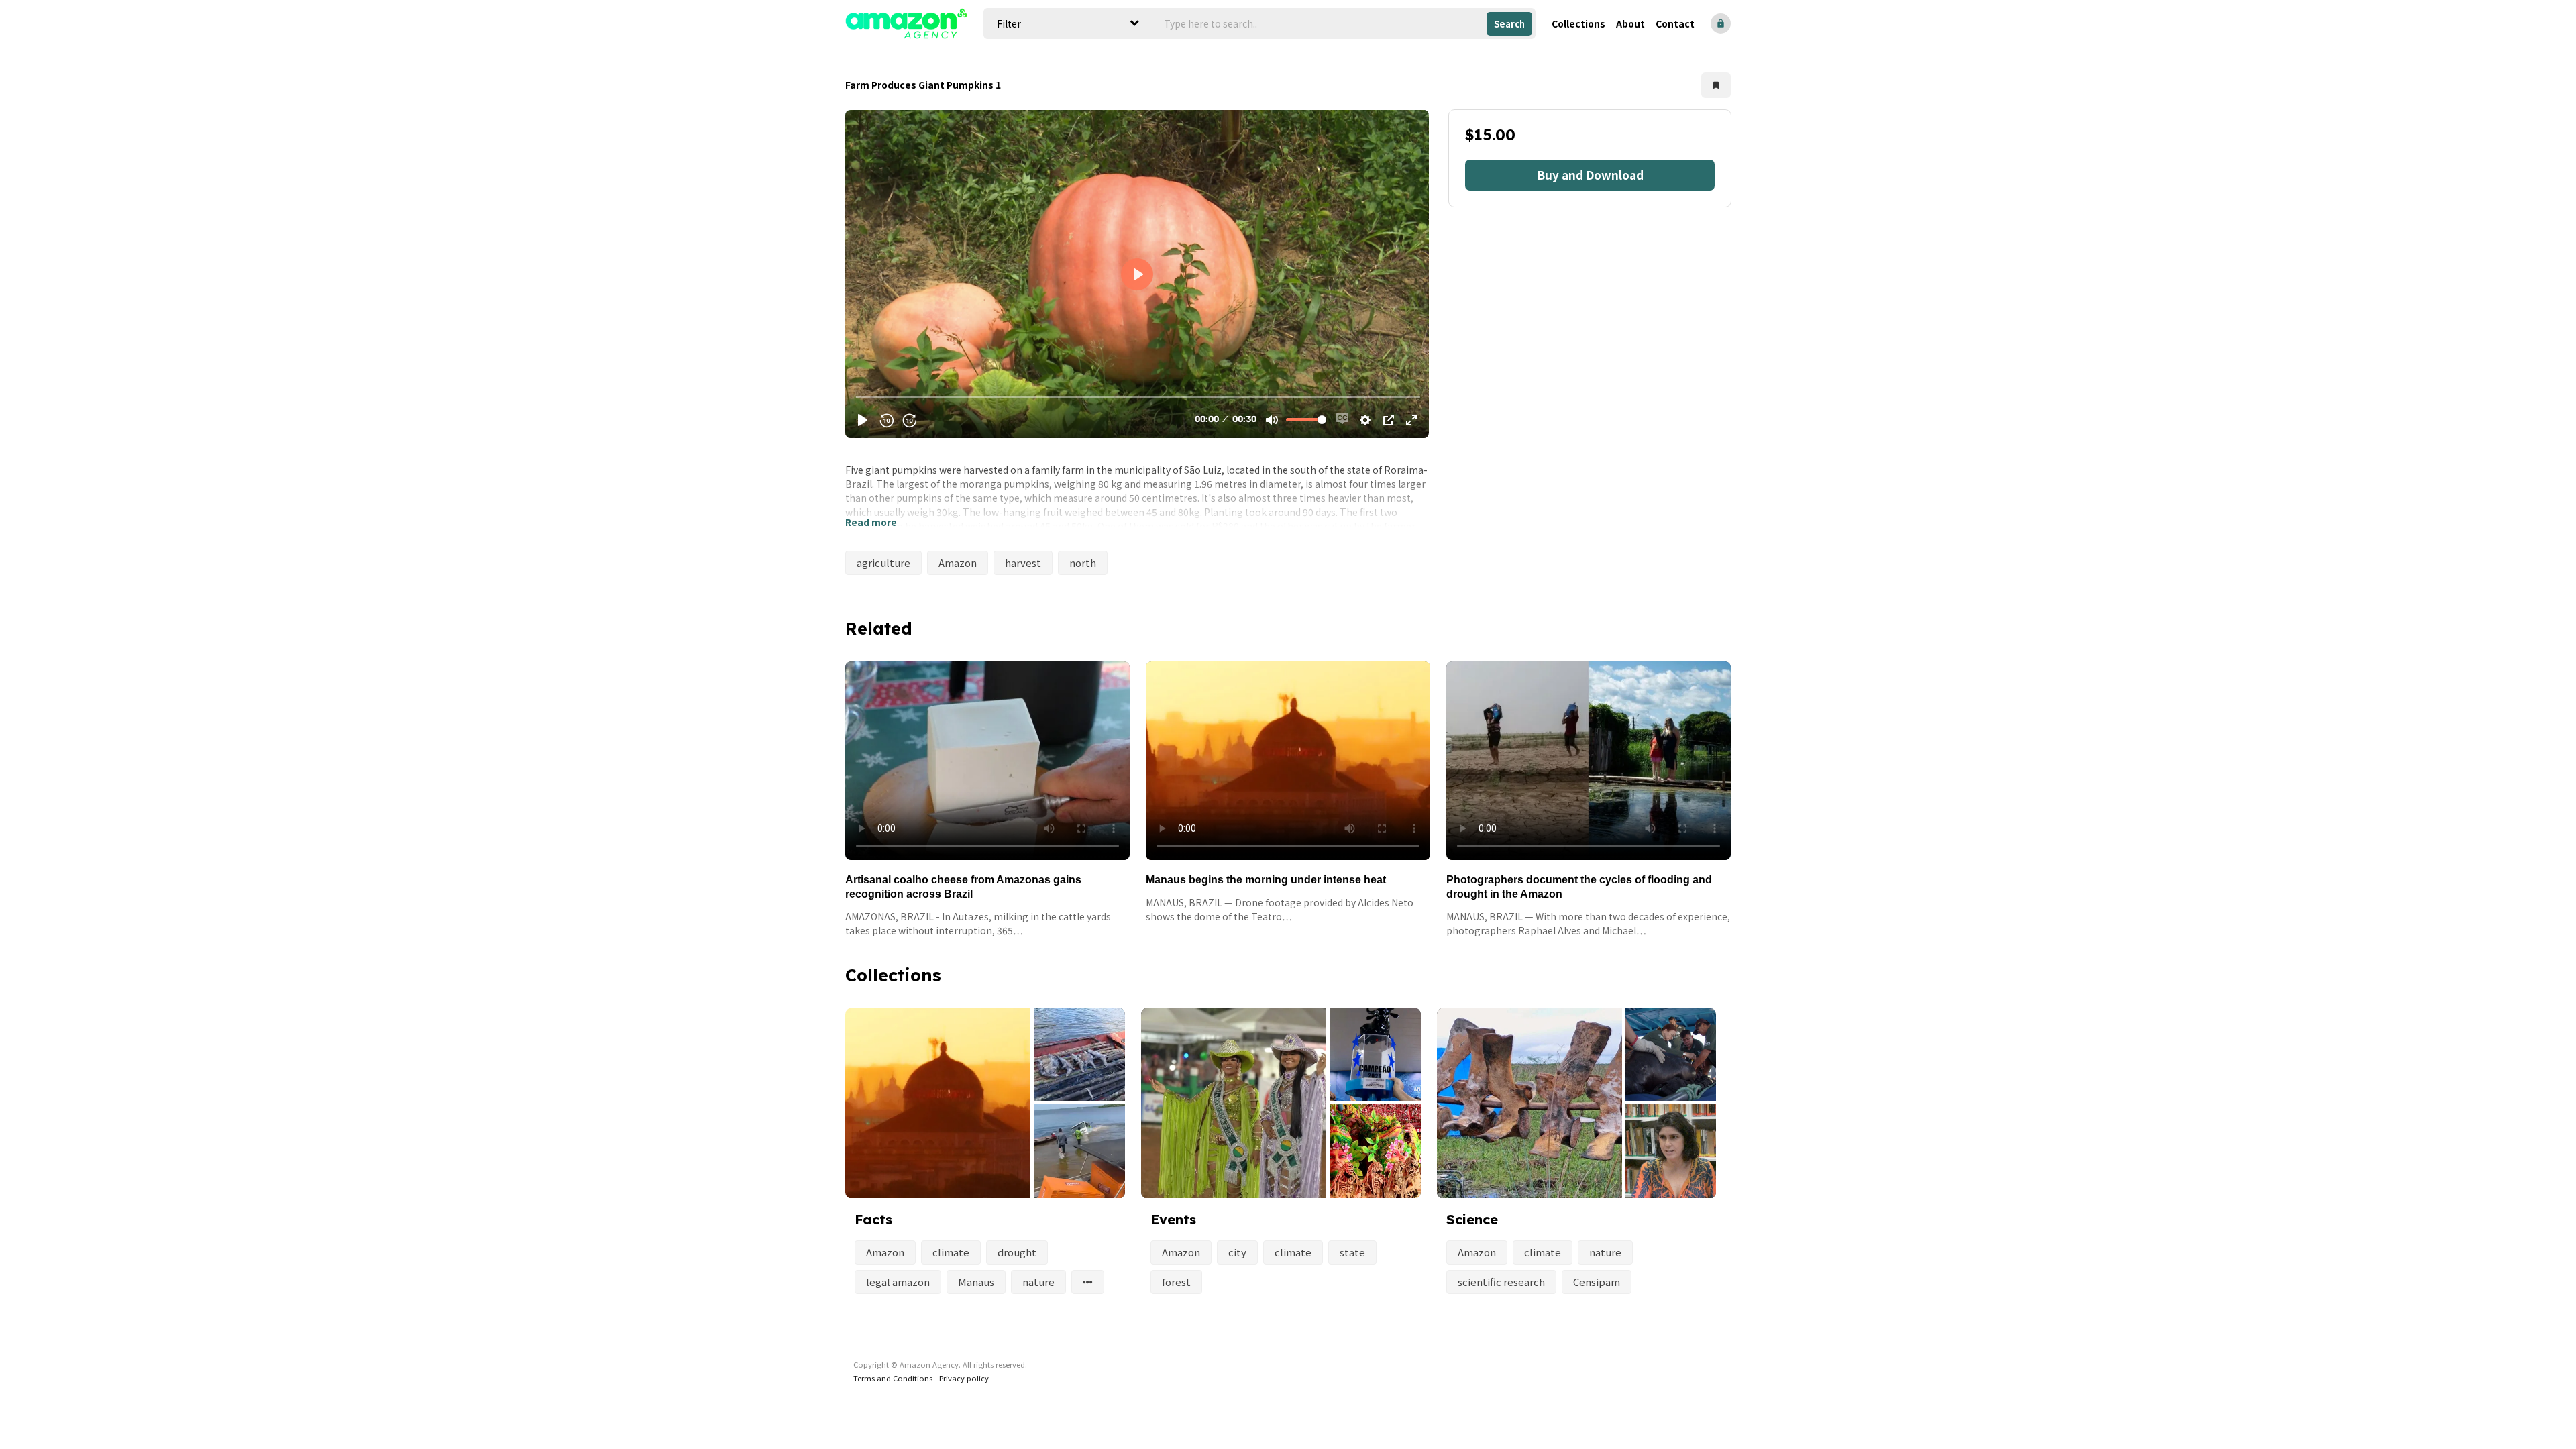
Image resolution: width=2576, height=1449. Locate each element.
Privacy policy (964, 1378)
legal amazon (898, 1282)
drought (1017, 1252)
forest (1176, 1282)
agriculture (883, 562)
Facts (873, 1219)
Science (1472, 1219)
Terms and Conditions (893, 1378)
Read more (871, 522)
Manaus (976, 1282)
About (1630, 23)
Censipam (1597, 1282)
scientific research (1501, 1282)
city (1237, 1252)
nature (1038, 1282)
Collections (1578, 23)
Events (1173, 1219)
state (1352, 1252)
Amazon (958, 562)
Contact (1675, 23)
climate (951, 1252)
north (1083, 562)
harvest (1023, 562)
